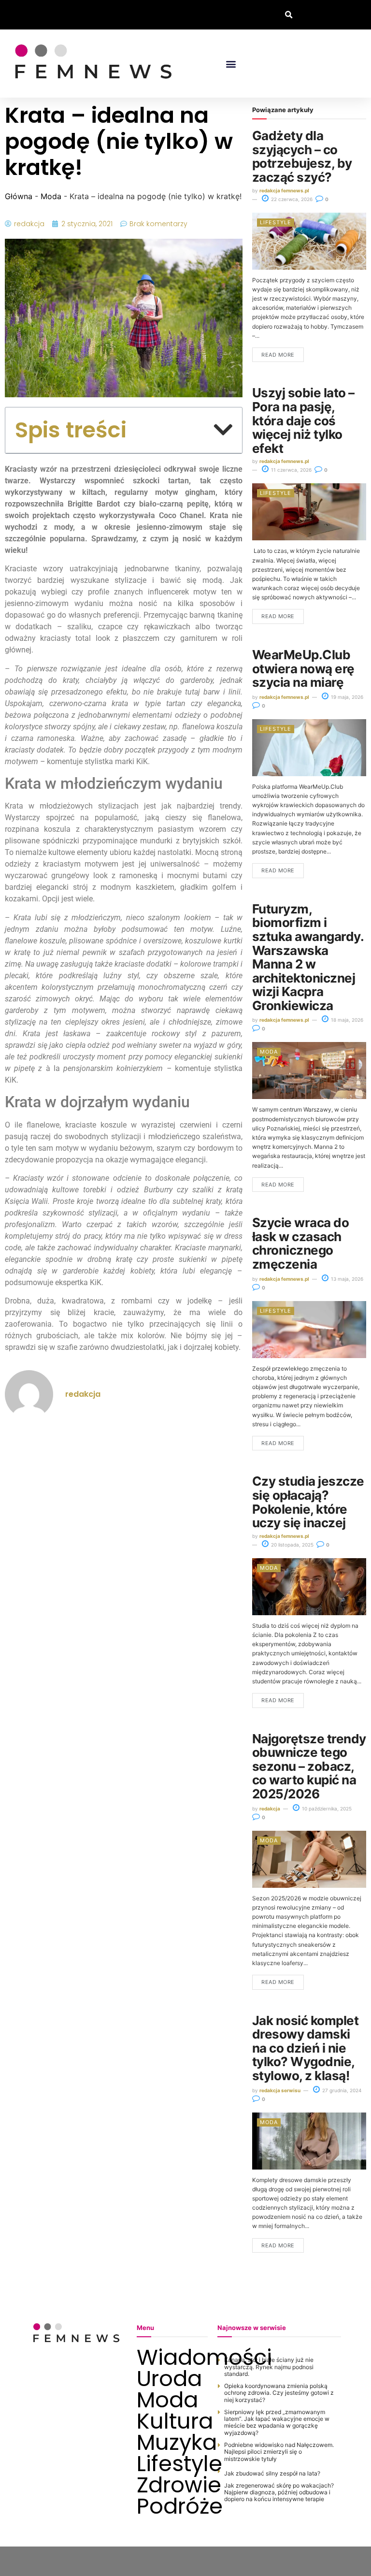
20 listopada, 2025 (292, 1545)
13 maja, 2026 (346, 1279)
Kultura (172, 2421)
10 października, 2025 (326, 1809)
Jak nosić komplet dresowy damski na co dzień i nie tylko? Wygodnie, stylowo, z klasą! (305, 2048)
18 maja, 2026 (346, 1020)
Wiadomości (172, 2358)
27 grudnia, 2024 (341, 2090)
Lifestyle (276, 222)
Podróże (172, 2506)
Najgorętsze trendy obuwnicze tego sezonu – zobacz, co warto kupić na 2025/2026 (309, 1766)
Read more (278, 355)
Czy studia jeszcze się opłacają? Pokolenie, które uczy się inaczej (308, 1502)
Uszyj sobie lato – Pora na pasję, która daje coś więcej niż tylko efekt (303, 420)
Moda (51, 196)
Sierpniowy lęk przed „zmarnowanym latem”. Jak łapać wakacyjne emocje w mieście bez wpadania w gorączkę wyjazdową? (277, 2422)
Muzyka (172, 2443)
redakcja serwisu (280, 2090)
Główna (19, 196)
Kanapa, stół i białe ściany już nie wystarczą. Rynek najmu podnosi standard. (269, 2367)
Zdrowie (172, 2485)
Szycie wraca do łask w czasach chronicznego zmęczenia (300, 1243)
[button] (289, 15)
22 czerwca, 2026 (291, 199)
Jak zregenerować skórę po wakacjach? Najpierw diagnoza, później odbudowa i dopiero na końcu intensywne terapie (279, 2492)
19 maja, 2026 (346, 697)
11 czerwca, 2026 (291, 470)
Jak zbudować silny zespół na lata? (272, 2473)
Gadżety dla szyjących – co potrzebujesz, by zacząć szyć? (302, 156)
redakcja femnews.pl (284, 190)
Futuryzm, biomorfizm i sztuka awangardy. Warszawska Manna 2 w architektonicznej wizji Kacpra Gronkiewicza (308, 957)
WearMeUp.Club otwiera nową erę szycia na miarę (303, 668)
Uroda (169, 2379)
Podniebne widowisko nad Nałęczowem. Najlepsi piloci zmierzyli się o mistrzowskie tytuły (279, 2452)
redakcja (270, 1809)
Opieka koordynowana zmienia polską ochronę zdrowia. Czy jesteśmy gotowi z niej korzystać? (279, 2393)
